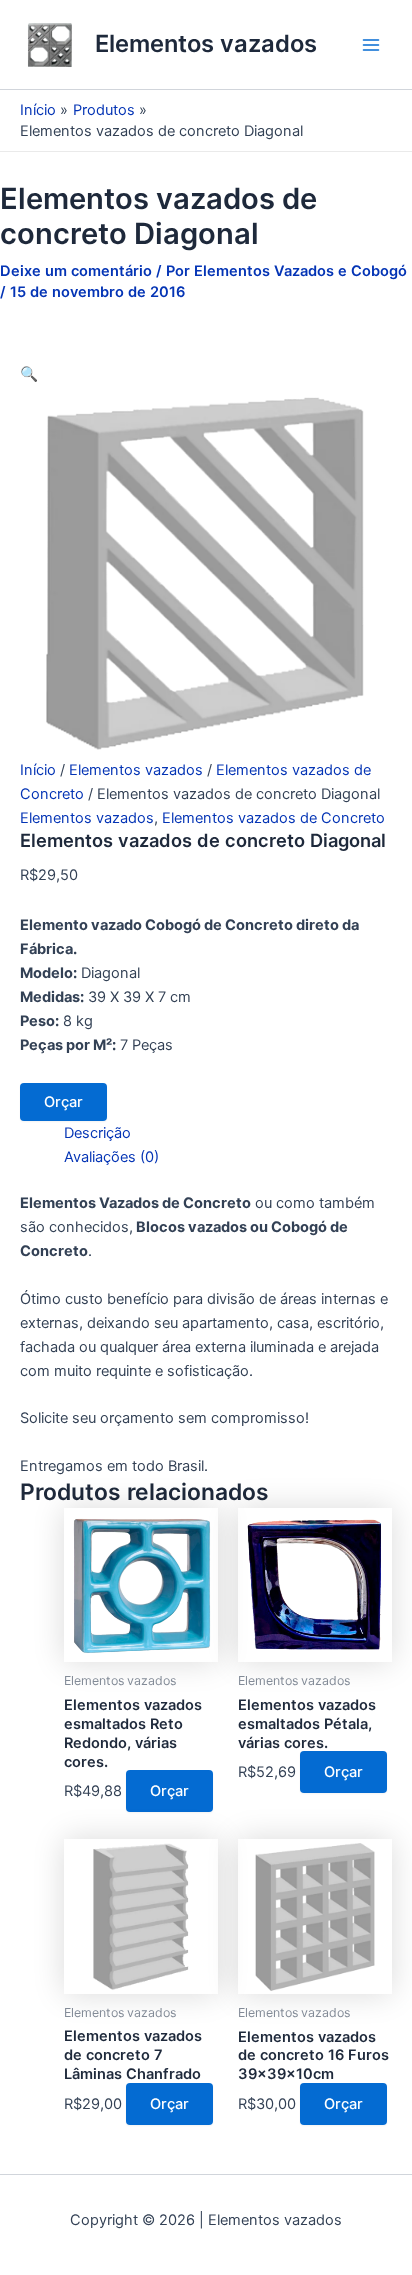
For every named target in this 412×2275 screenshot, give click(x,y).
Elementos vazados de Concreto (273, 818)
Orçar (63, 1102)
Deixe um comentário (76, 271)
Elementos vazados (206, 43)
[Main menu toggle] (371, 45)
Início (38, 770)
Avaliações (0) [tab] (111, 1157)
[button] (29, 374)
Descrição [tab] (97, 1133)
